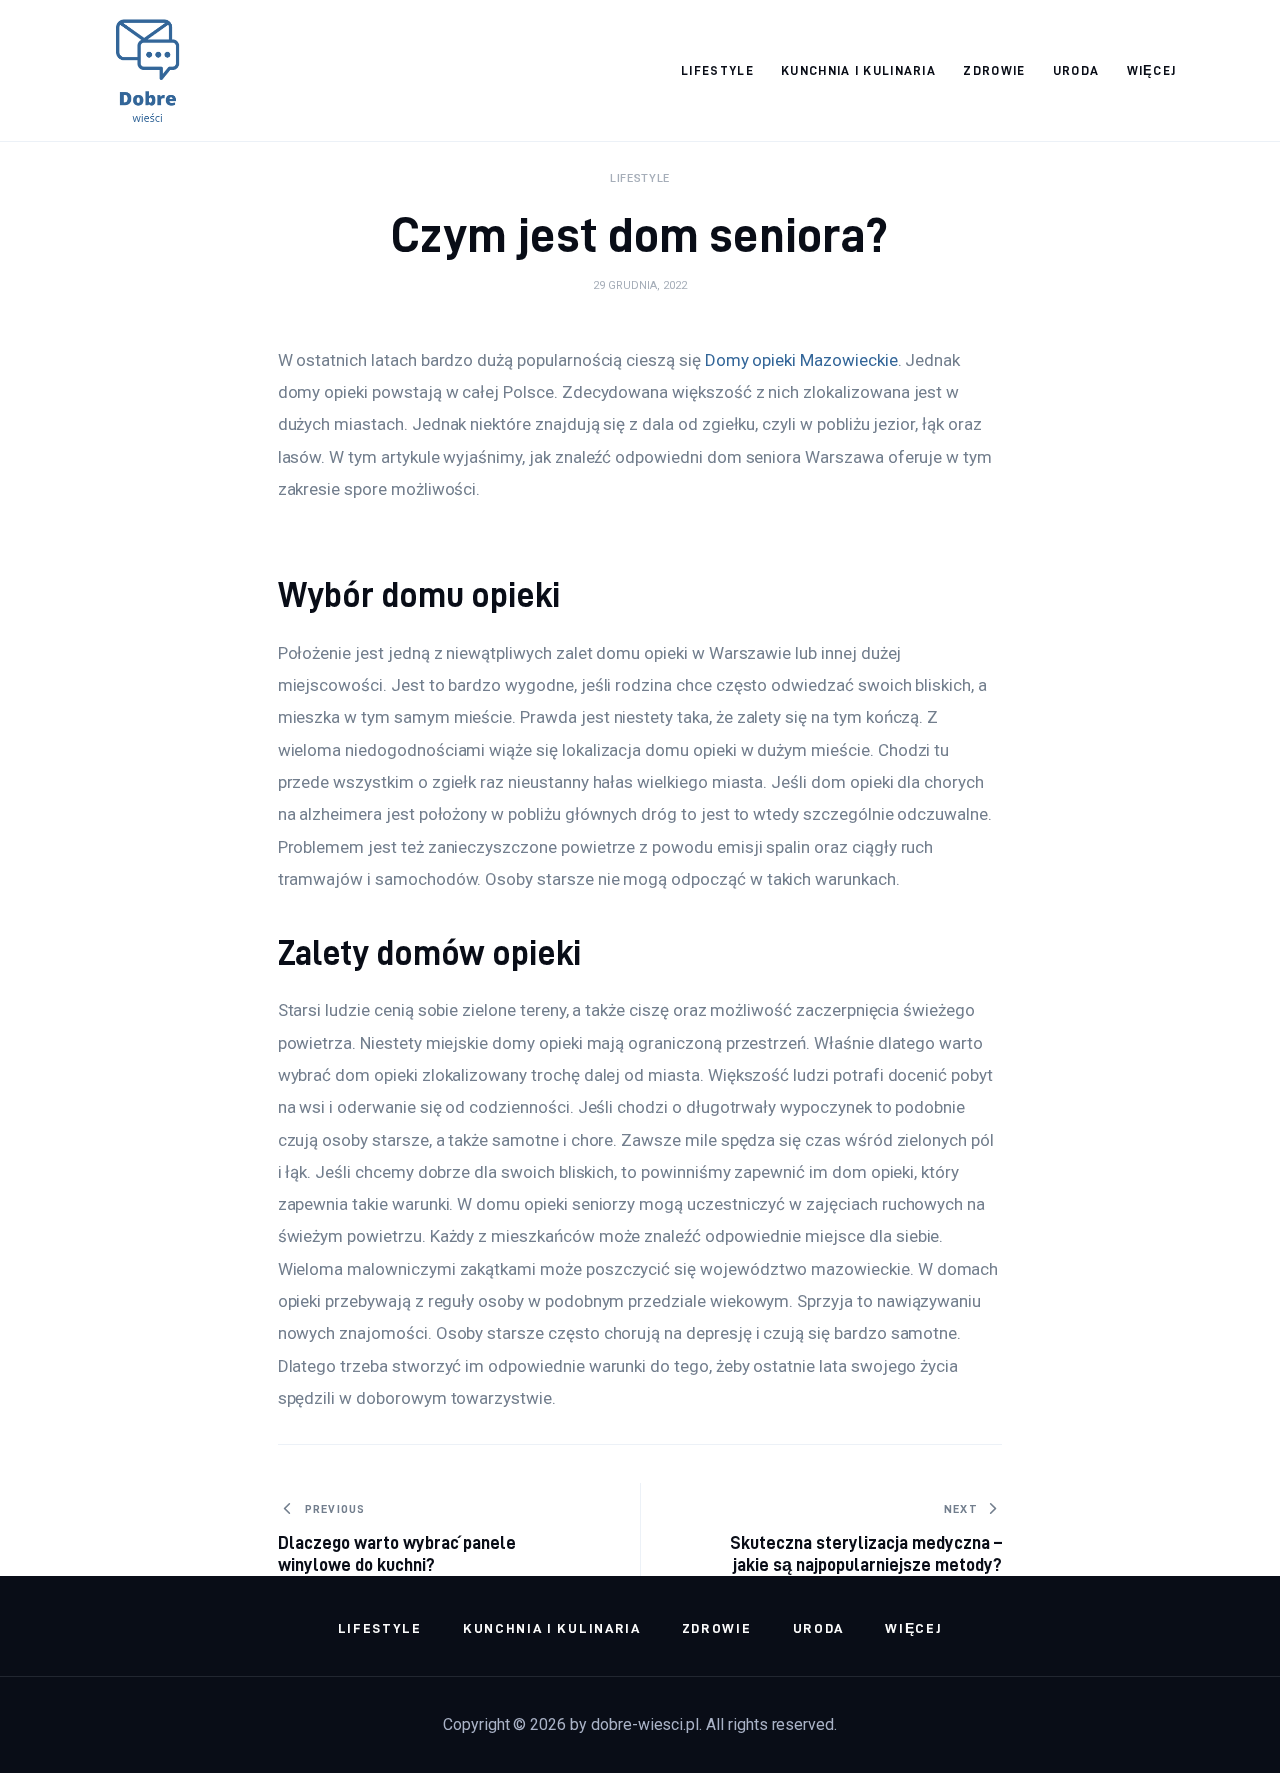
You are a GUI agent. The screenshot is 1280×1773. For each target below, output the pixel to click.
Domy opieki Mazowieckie (801, 360)
